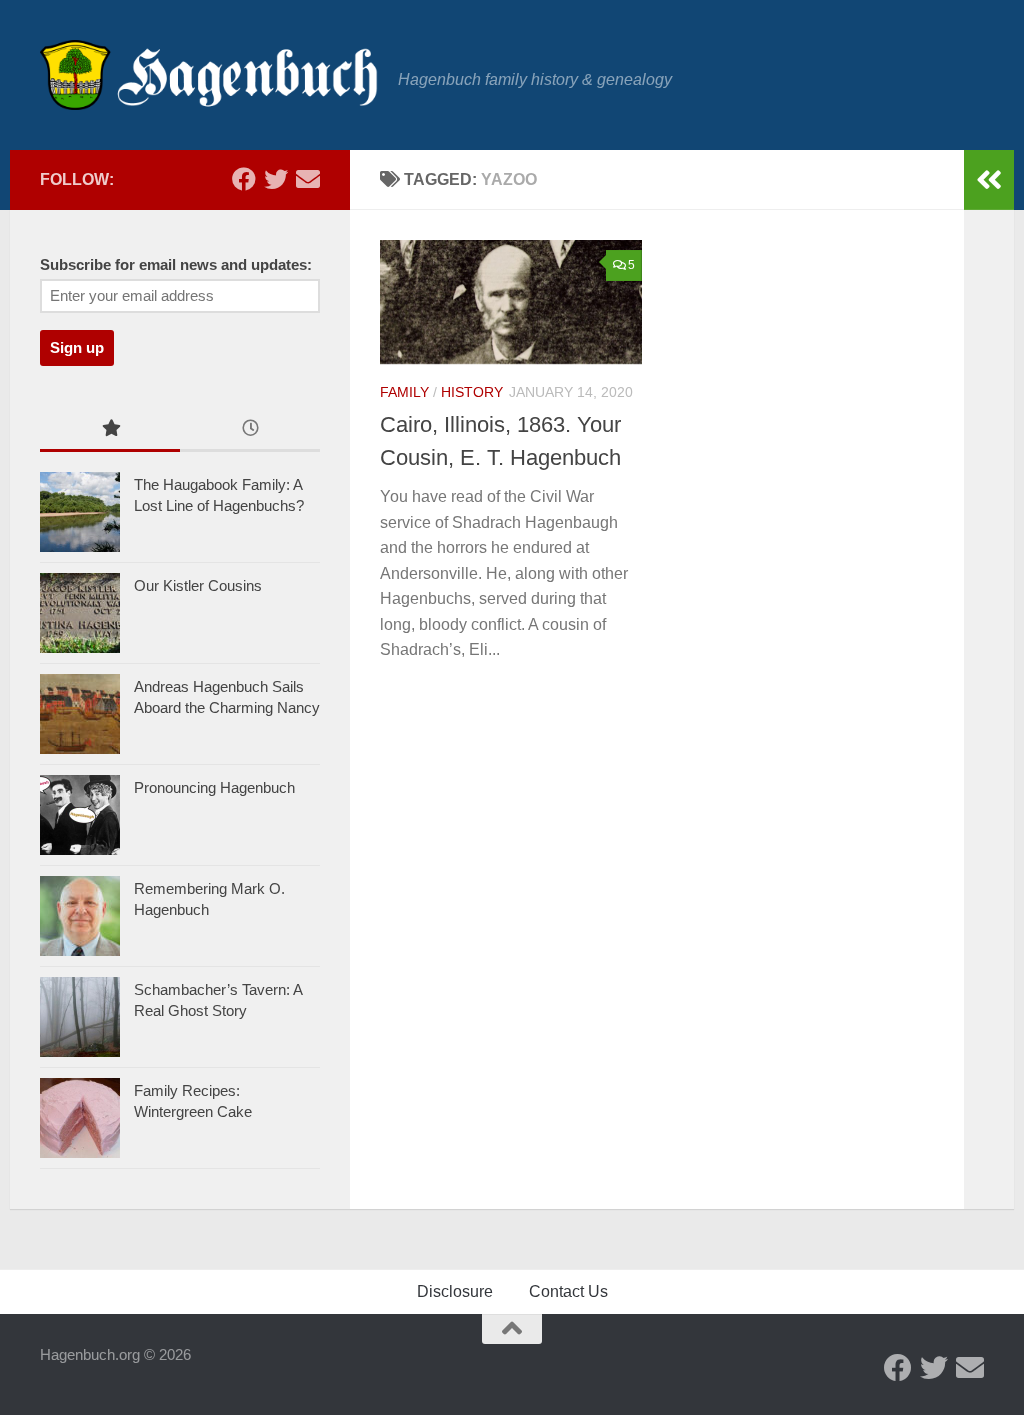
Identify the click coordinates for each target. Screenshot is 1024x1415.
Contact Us (568, 1291)
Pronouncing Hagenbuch (214, 787)
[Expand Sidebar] (989, 180)
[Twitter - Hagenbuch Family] (276, 179)
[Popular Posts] (110, 430)
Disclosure (455, 1291)
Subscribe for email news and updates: (176, 265)
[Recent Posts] (250, 430)
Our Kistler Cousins (198, 585)
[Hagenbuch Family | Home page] (209, 75)
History (472, 392)
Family (404, 392)
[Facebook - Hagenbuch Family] (244, 179)
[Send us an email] (308, 179)
